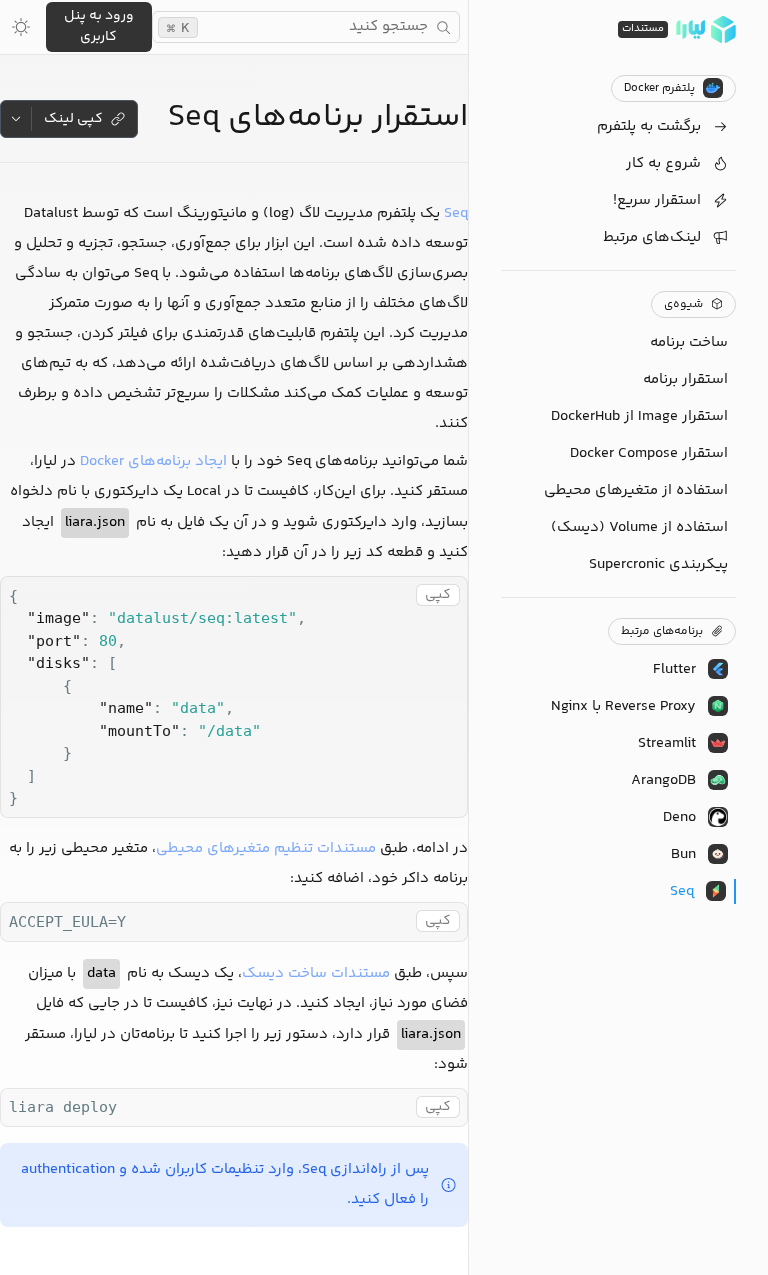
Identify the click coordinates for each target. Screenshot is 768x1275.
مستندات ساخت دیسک (316, 973)
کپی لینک (73, 119)
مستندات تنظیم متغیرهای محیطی (266, 848)
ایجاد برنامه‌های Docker (153, 461)
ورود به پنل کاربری (99, 26)
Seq (456, 213)
